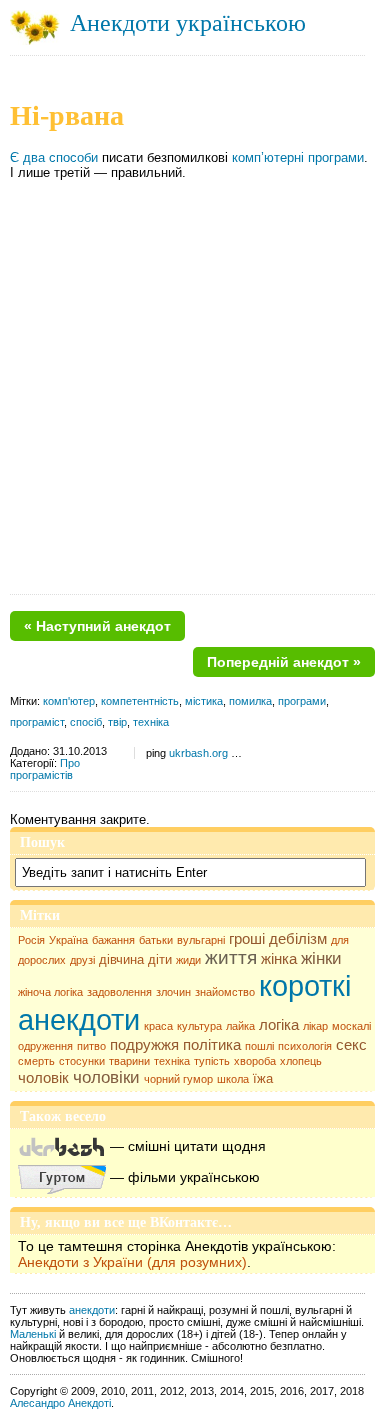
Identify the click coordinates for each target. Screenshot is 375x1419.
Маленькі (33, 1334)
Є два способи (54, 157)
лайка (240, 1026)
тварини (129, 1061)
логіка (279, 1025)
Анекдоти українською (188, 23)
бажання (113, 940)
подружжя (144, 1045)
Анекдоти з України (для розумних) (132, 1262)
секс (351, 1045)
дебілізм (298, 939)
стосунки (82, 1061)
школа (233, 1079)
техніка (172, 1061)
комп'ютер (69, 701)
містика (204, 701)
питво (91, 1046)
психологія (305, 1046)
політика (212, 1045)
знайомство (225, 992)
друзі (82, 960)
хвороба (255, 1061)
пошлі (259, 1046)
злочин (173, 992)
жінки (321, 958)
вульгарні (201, 940)
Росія (31, 940)
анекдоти (92, 1310)
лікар (315, 1026)
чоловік (43, 1078)
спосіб (86, 722)
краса (158, 1026)
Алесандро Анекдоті (60, 1403)
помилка (250, 701)
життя (231, 957)
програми (302, 701)
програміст (37, 722)
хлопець (301, 1061)
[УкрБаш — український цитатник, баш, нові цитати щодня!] (62, 1146)
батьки (156, 940)
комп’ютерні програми (298, 157)
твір (117, 722)
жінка (279, 959)
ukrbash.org (198, 753)
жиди (188, 960)
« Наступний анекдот (97, 626)
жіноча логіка (50, 992)
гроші (247, 939)
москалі (351, 1026)
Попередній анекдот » (284, 662)
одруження (45, 1046)
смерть (36, 1061)
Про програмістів (45, 769)
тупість (212, 1061)
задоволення (119, 992)
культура (199, 1026)
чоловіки (106, 1077)
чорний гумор (178, 1079)
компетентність (140, 701)
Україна (68, 940)
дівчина (121, 959)
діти (160, 959)
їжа (263, 1078)
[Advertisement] (187, 393)
